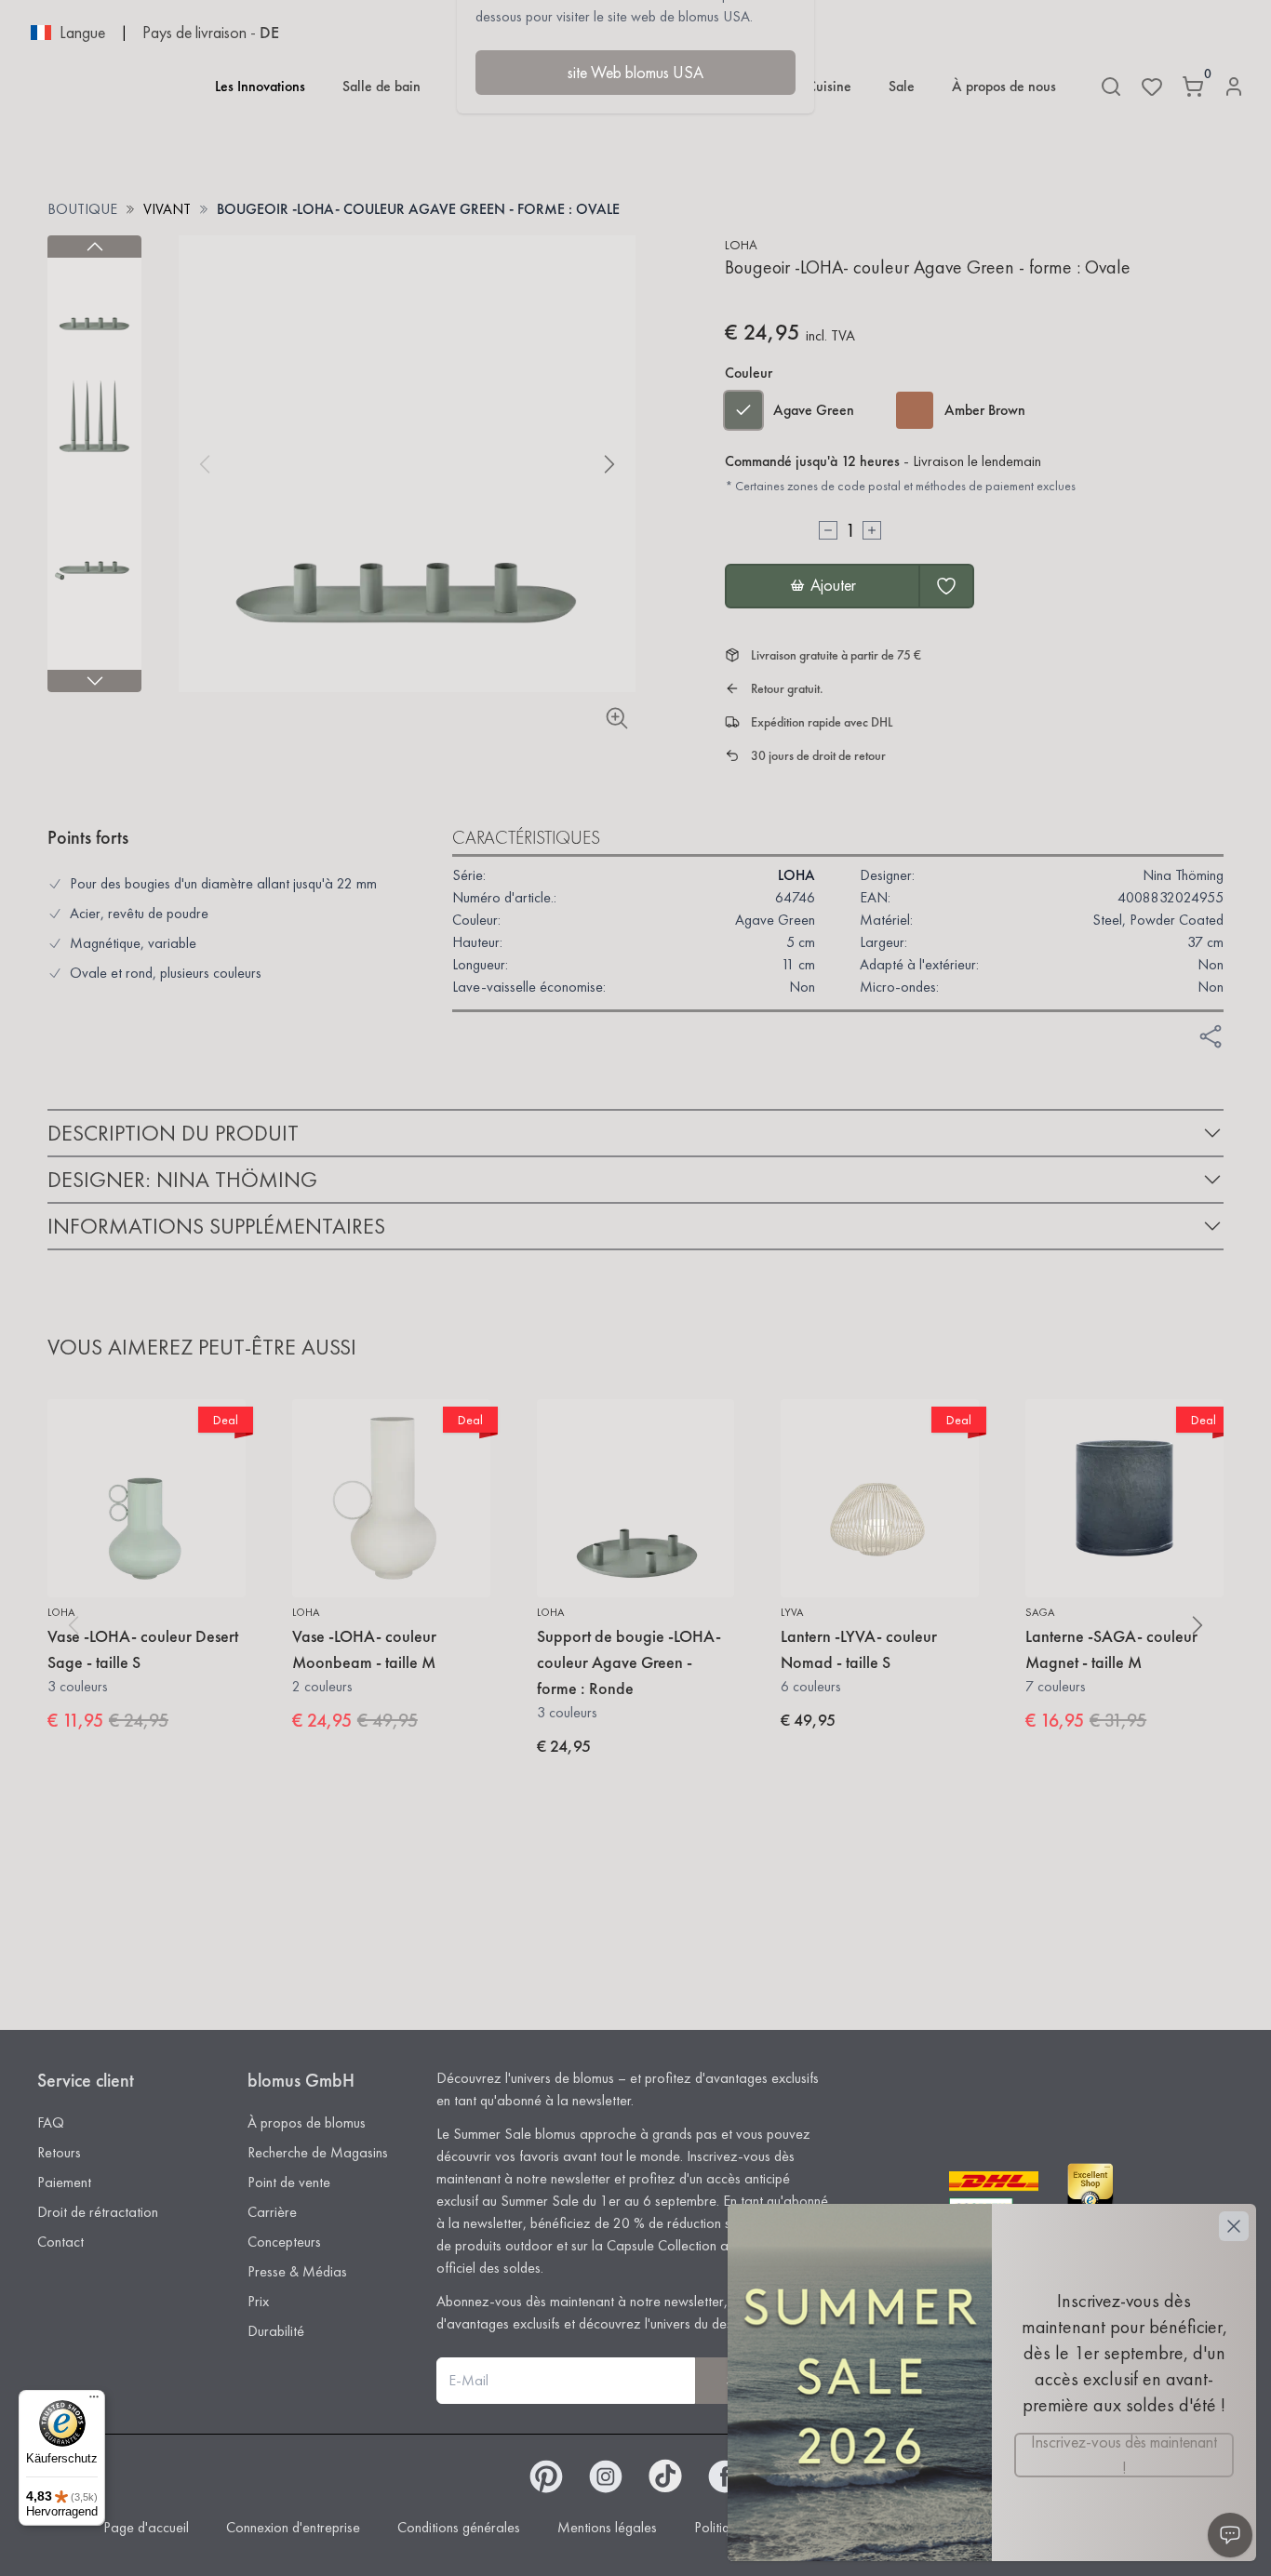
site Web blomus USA (635, 72)
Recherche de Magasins (318, 2152)
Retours (59, 2152)
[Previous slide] (94, 247)
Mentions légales (607, 2527)
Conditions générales (459, 2527)
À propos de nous (1004, 86)
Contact (60, 2242)
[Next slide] (94, 681)
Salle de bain (381, 86)
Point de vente (289, 2182)
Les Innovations (260, 86)
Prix (258, 2301)
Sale (902, 86)
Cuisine (829, 86)
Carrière (272, 2212)
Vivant (167, 209)
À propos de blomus (307, 2122)
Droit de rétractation (98, 2212)
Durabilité (276, 2331)
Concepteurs (284, 2242)
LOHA (741, 245)
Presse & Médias (297, 2271)
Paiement (64, 2182)
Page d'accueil (146, 2527)
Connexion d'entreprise (293, 2527)
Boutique (82, 209)
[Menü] (94, 2401)
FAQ (51, 2122)
